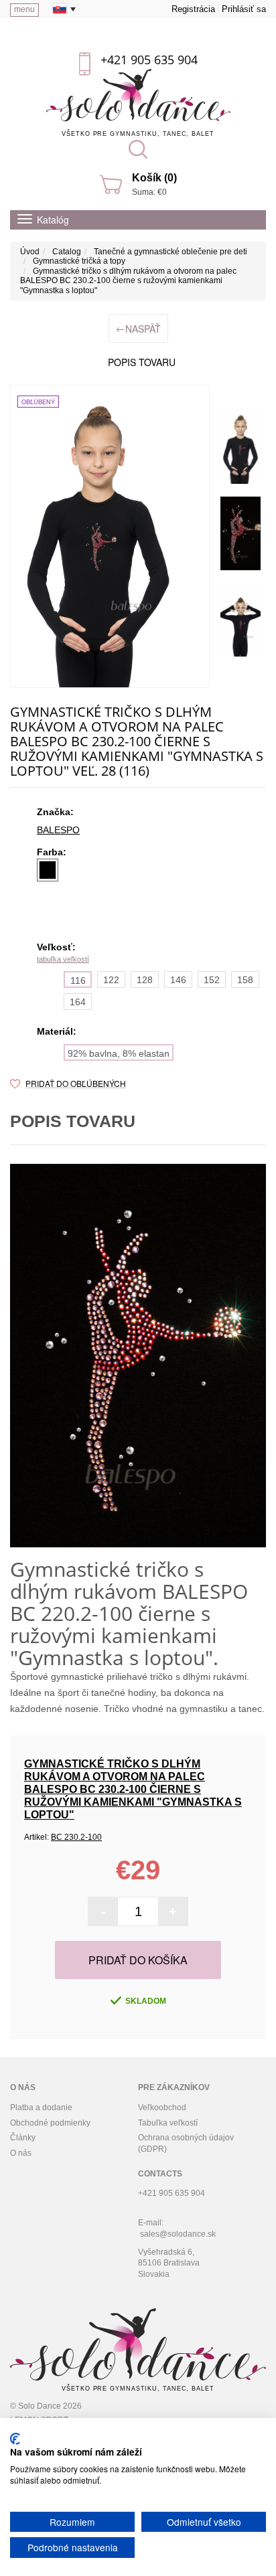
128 (145, 980)
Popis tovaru (142, 362)
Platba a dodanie (41, 2108)
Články (23, 2138)
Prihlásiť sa (244, 9)
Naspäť (138, 328)
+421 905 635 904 (149, 60)
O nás (21, 2153)
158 (245, 980)
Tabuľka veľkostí (168, 2123)
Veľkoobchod (162, 2108)
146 (178, 980)
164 (78, 1002)
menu (24, 9)
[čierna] (48, 870)
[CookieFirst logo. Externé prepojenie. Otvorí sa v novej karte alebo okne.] (15, 2439)
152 (212, 980)
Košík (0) (154, 178)
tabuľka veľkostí (63, 959)
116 (78, 980)
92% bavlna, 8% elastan (119, 1053)
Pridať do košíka (138, 1960)
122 (111, 980)
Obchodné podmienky (50, 2123)
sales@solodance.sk (178, 2234)
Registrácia (193, 9)
